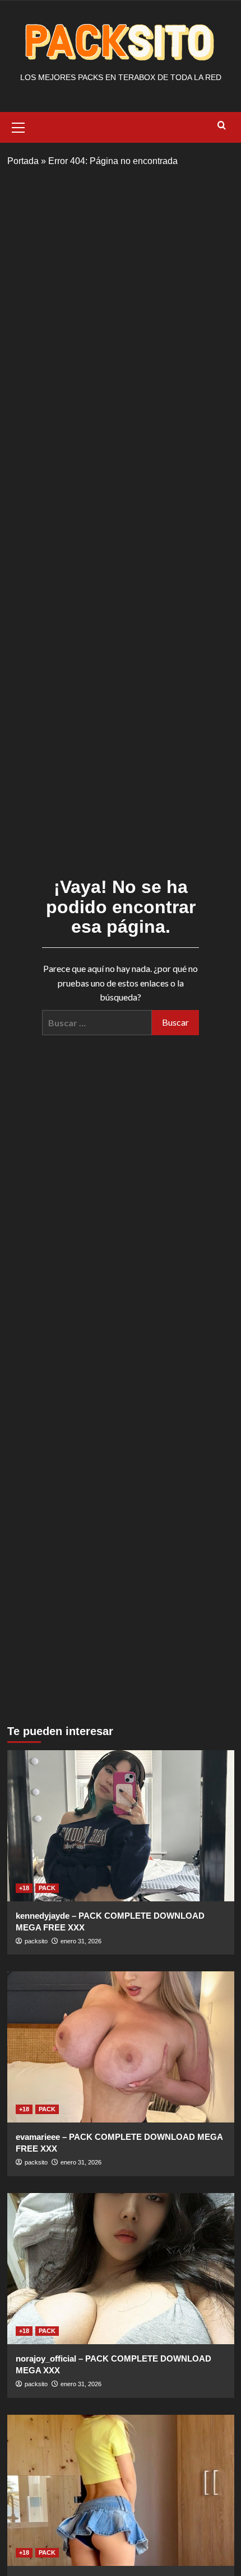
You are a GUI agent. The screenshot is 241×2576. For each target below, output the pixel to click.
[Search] (222, 126)
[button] (18, 126)
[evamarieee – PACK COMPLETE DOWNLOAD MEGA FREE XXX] (121, 2047)
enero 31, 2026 (81, 1941)
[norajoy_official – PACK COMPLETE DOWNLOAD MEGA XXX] (121, 2269)
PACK (47, 1888)
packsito (36, 1941)
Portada (23, 161)
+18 (24, 1888)
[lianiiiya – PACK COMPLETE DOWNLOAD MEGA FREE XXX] (121, 2490)
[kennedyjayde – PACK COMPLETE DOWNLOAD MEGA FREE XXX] (121, 1826)
